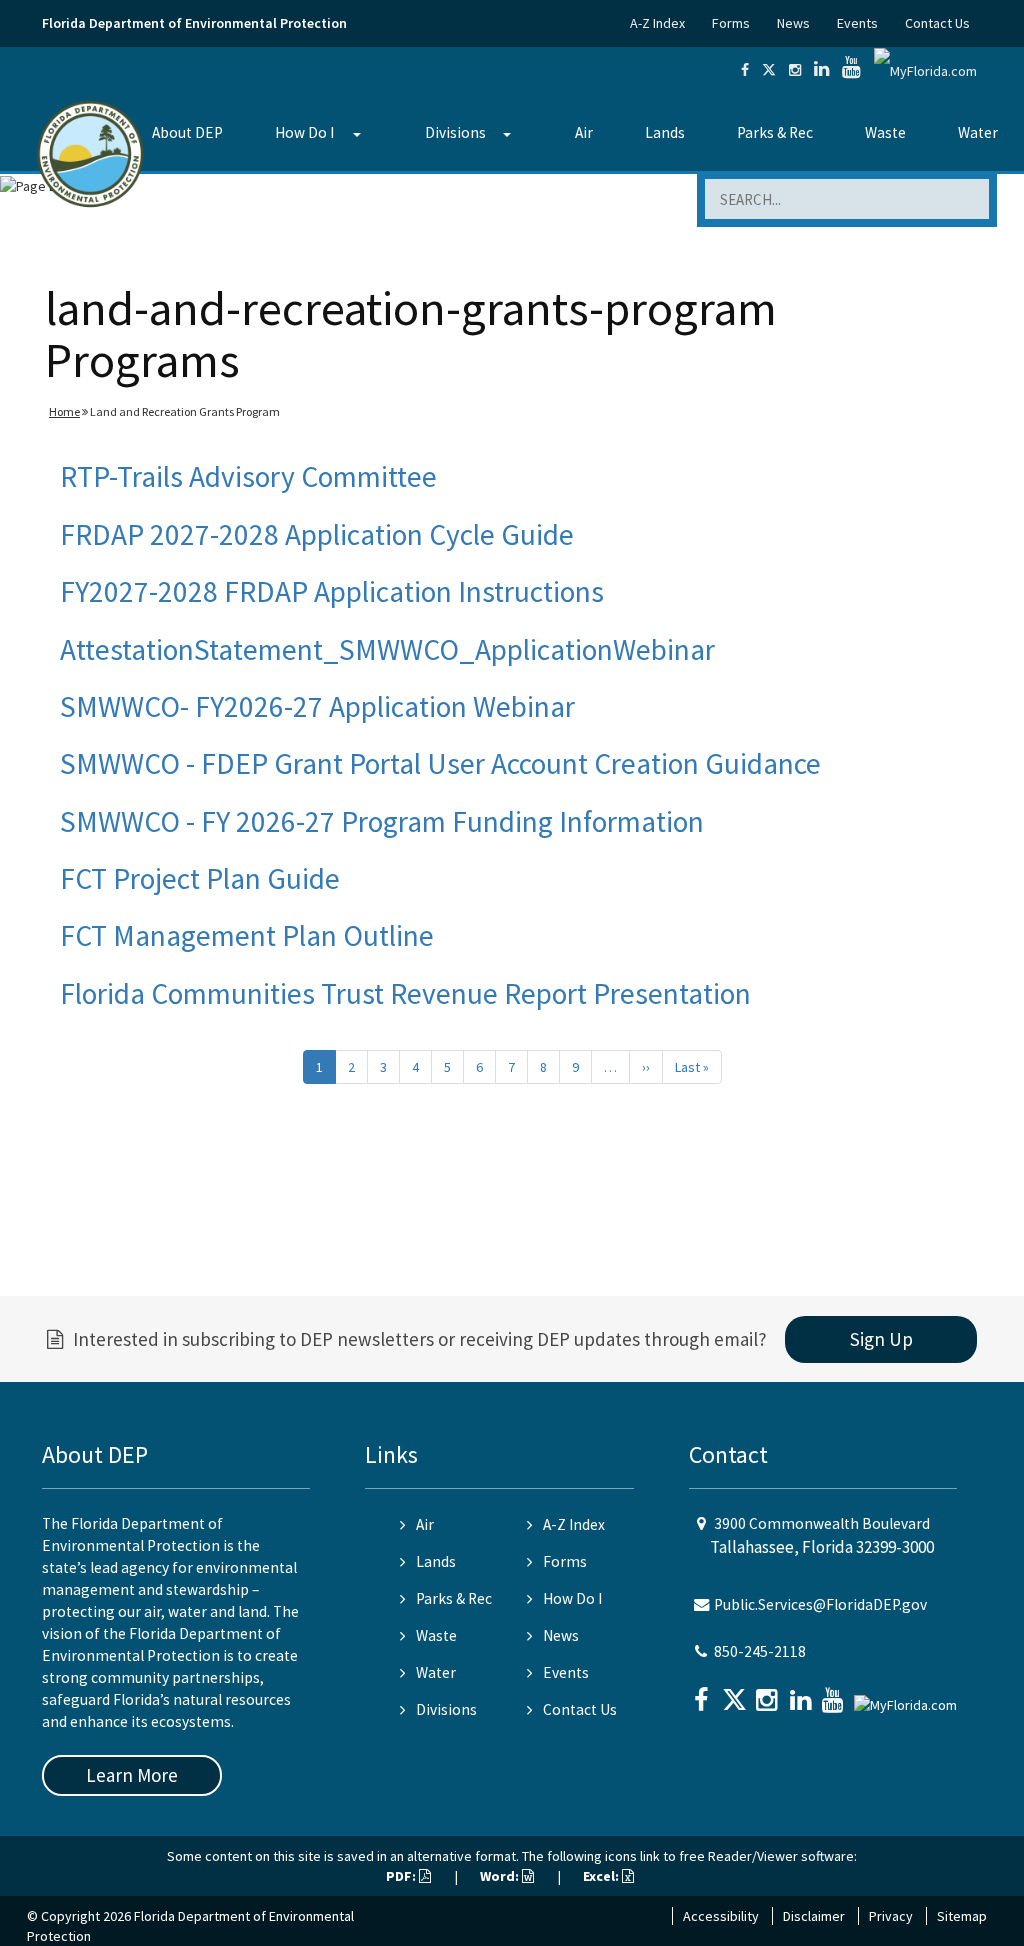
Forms (731, 23)
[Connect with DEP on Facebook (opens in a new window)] (745, 70)
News (793, 23)
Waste (885, 132)
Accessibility (721, 1916)
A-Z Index (657, 23)
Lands (665, 132)
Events (857, 23)
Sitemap (962, 1916)
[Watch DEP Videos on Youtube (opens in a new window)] (851, 70)
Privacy (891, 1916)
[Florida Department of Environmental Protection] (90, 152)
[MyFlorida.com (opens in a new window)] (925, 70)
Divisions (455, 132)
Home (64, 411)
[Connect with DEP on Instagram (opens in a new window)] (795, 70)
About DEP (187, 132)
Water (978, 132)
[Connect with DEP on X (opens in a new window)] (769, 70)
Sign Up (881, 1339)
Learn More (132, 1775)
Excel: (602, 1876)
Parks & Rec (775, 132)
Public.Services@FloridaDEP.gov (820, 1604)
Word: (501, 1876)
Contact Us (937, 23)
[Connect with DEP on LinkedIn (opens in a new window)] (821, 70)
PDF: (402, 1876)
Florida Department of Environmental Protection (194, 23)
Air (584, 132)
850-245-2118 (760, 1651)
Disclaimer (814, 1916)
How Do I (304, 132)
